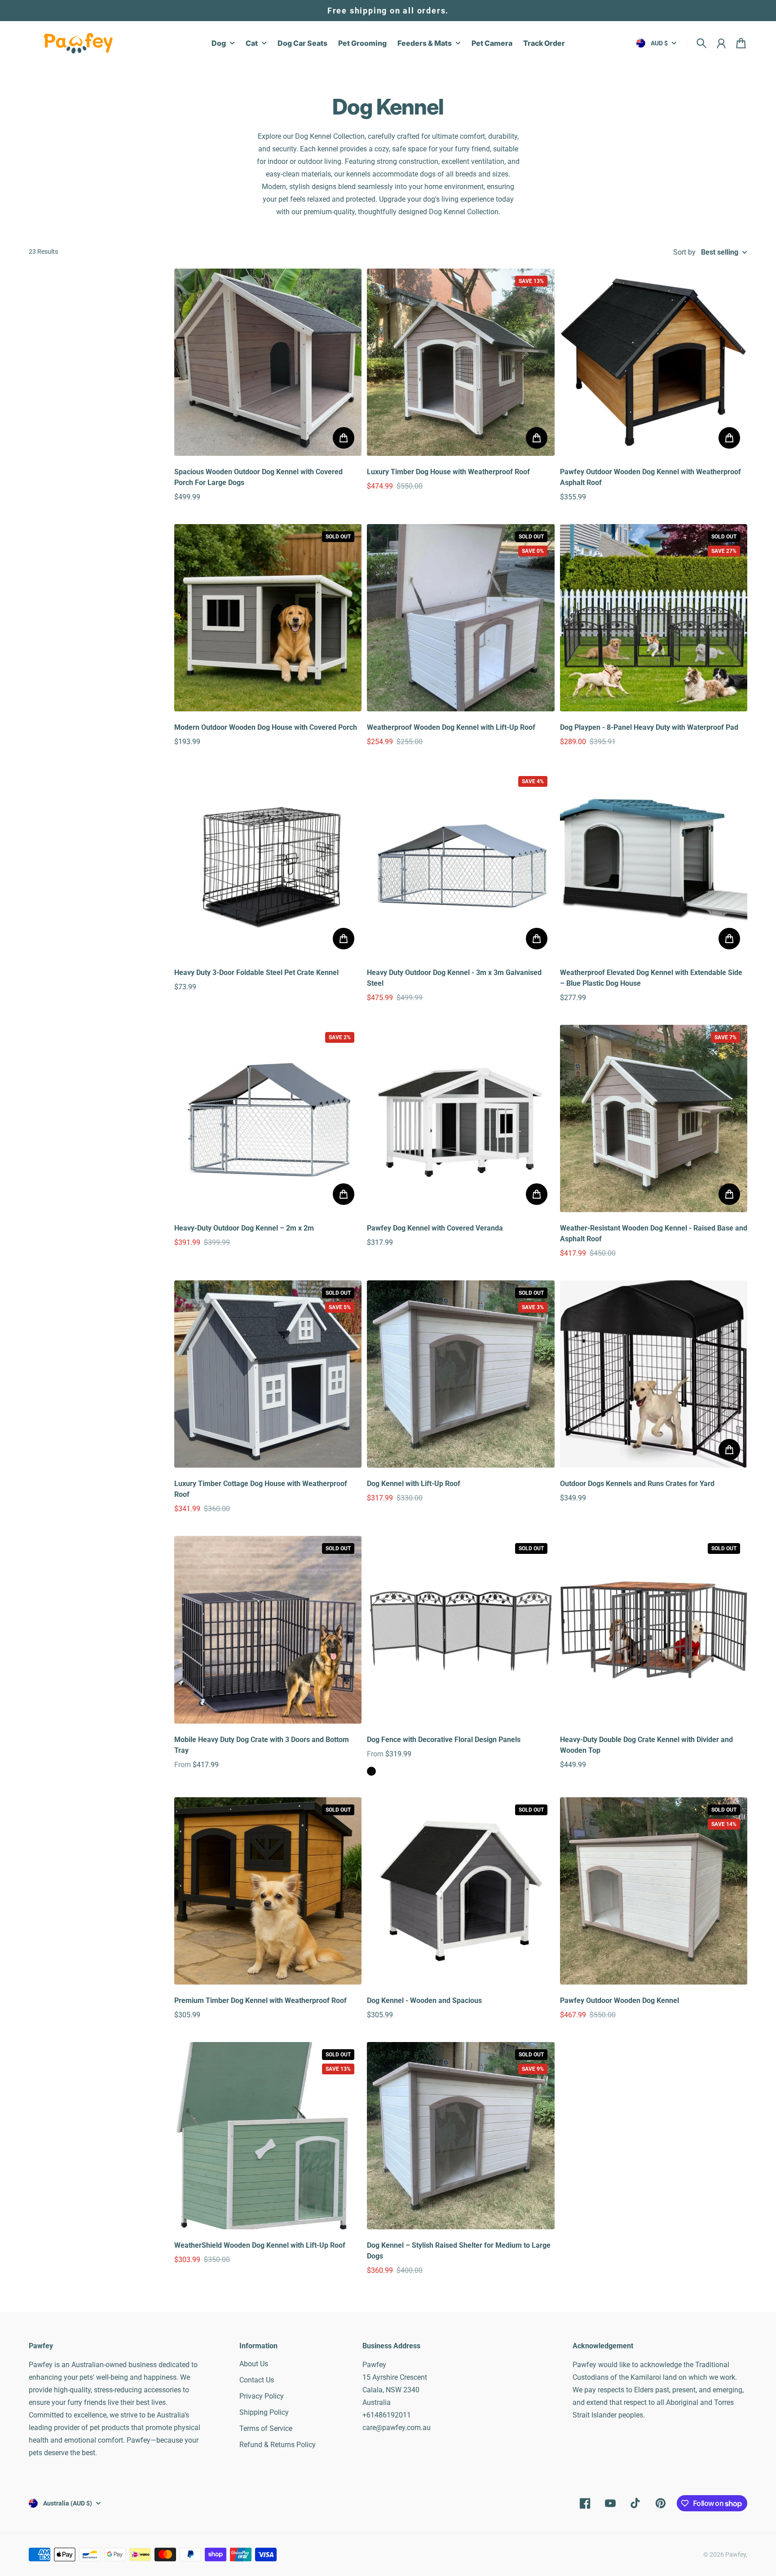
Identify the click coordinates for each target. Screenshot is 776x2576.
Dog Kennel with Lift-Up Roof (414, 1484)
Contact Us (257, 2380)
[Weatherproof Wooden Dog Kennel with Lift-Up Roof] (461, 618)
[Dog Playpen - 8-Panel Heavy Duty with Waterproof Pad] (654, 618)
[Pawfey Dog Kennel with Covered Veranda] (461, 1118)
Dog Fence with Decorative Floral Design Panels (444, 1740)
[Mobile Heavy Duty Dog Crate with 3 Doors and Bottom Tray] (268, 1630)
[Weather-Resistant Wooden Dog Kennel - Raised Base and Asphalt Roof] (654, 1118)
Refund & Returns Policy (278, 2445)
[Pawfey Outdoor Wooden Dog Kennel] (654, 1891)
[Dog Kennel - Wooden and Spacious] (461, 1891)
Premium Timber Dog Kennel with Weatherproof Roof (260, 2000)
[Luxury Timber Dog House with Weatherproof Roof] (461, 362)
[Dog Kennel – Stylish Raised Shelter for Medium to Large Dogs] (461, 2136)
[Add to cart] (344, 438)
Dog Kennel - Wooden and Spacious (424, 2000)
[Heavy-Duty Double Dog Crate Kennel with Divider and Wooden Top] (654, 1630)
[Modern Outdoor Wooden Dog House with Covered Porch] (268, 618)
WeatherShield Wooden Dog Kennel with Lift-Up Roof (260, 2245)
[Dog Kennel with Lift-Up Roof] (461, 1374)
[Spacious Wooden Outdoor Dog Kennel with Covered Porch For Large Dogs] (268, 362)
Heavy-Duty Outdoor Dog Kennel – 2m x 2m (244, 1228)
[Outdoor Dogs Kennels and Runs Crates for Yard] (654, 1374)
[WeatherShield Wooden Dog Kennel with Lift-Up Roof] (268, 2136)
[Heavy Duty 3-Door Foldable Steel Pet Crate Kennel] (268, 862)
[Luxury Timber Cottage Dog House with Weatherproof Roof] (268, 1374)
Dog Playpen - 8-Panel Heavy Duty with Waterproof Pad (649, 727)
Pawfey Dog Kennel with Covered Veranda (435, 1228)
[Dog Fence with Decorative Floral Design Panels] (461, 1630)
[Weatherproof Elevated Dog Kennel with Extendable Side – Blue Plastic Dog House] (654, 862)
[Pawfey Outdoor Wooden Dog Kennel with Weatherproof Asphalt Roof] (654, 362)
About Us (254, 2364)
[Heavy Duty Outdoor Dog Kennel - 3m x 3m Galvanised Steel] (461, 862)
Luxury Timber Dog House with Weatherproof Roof (448, 472)
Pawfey (736, 2554)
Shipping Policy (264, 2412)
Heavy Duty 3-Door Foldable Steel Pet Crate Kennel (256, 973)
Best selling (720, 252)
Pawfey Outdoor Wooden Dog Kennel (619, 2000)
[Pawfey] (78, 43)
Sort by (684, 252)
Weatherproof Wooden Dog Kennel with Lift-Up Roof (451, 727)
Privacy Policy (262, 2396)
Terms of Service (266, 2428)
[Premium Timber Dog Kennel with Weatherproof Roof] (268, 1891)
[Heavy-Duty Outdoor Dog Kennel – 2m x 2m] (268, 1118)
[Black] (371, 1771)
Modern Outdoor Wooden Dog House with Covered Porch (266, 727)
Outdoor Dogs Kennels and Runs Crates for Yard (637, 1484)
